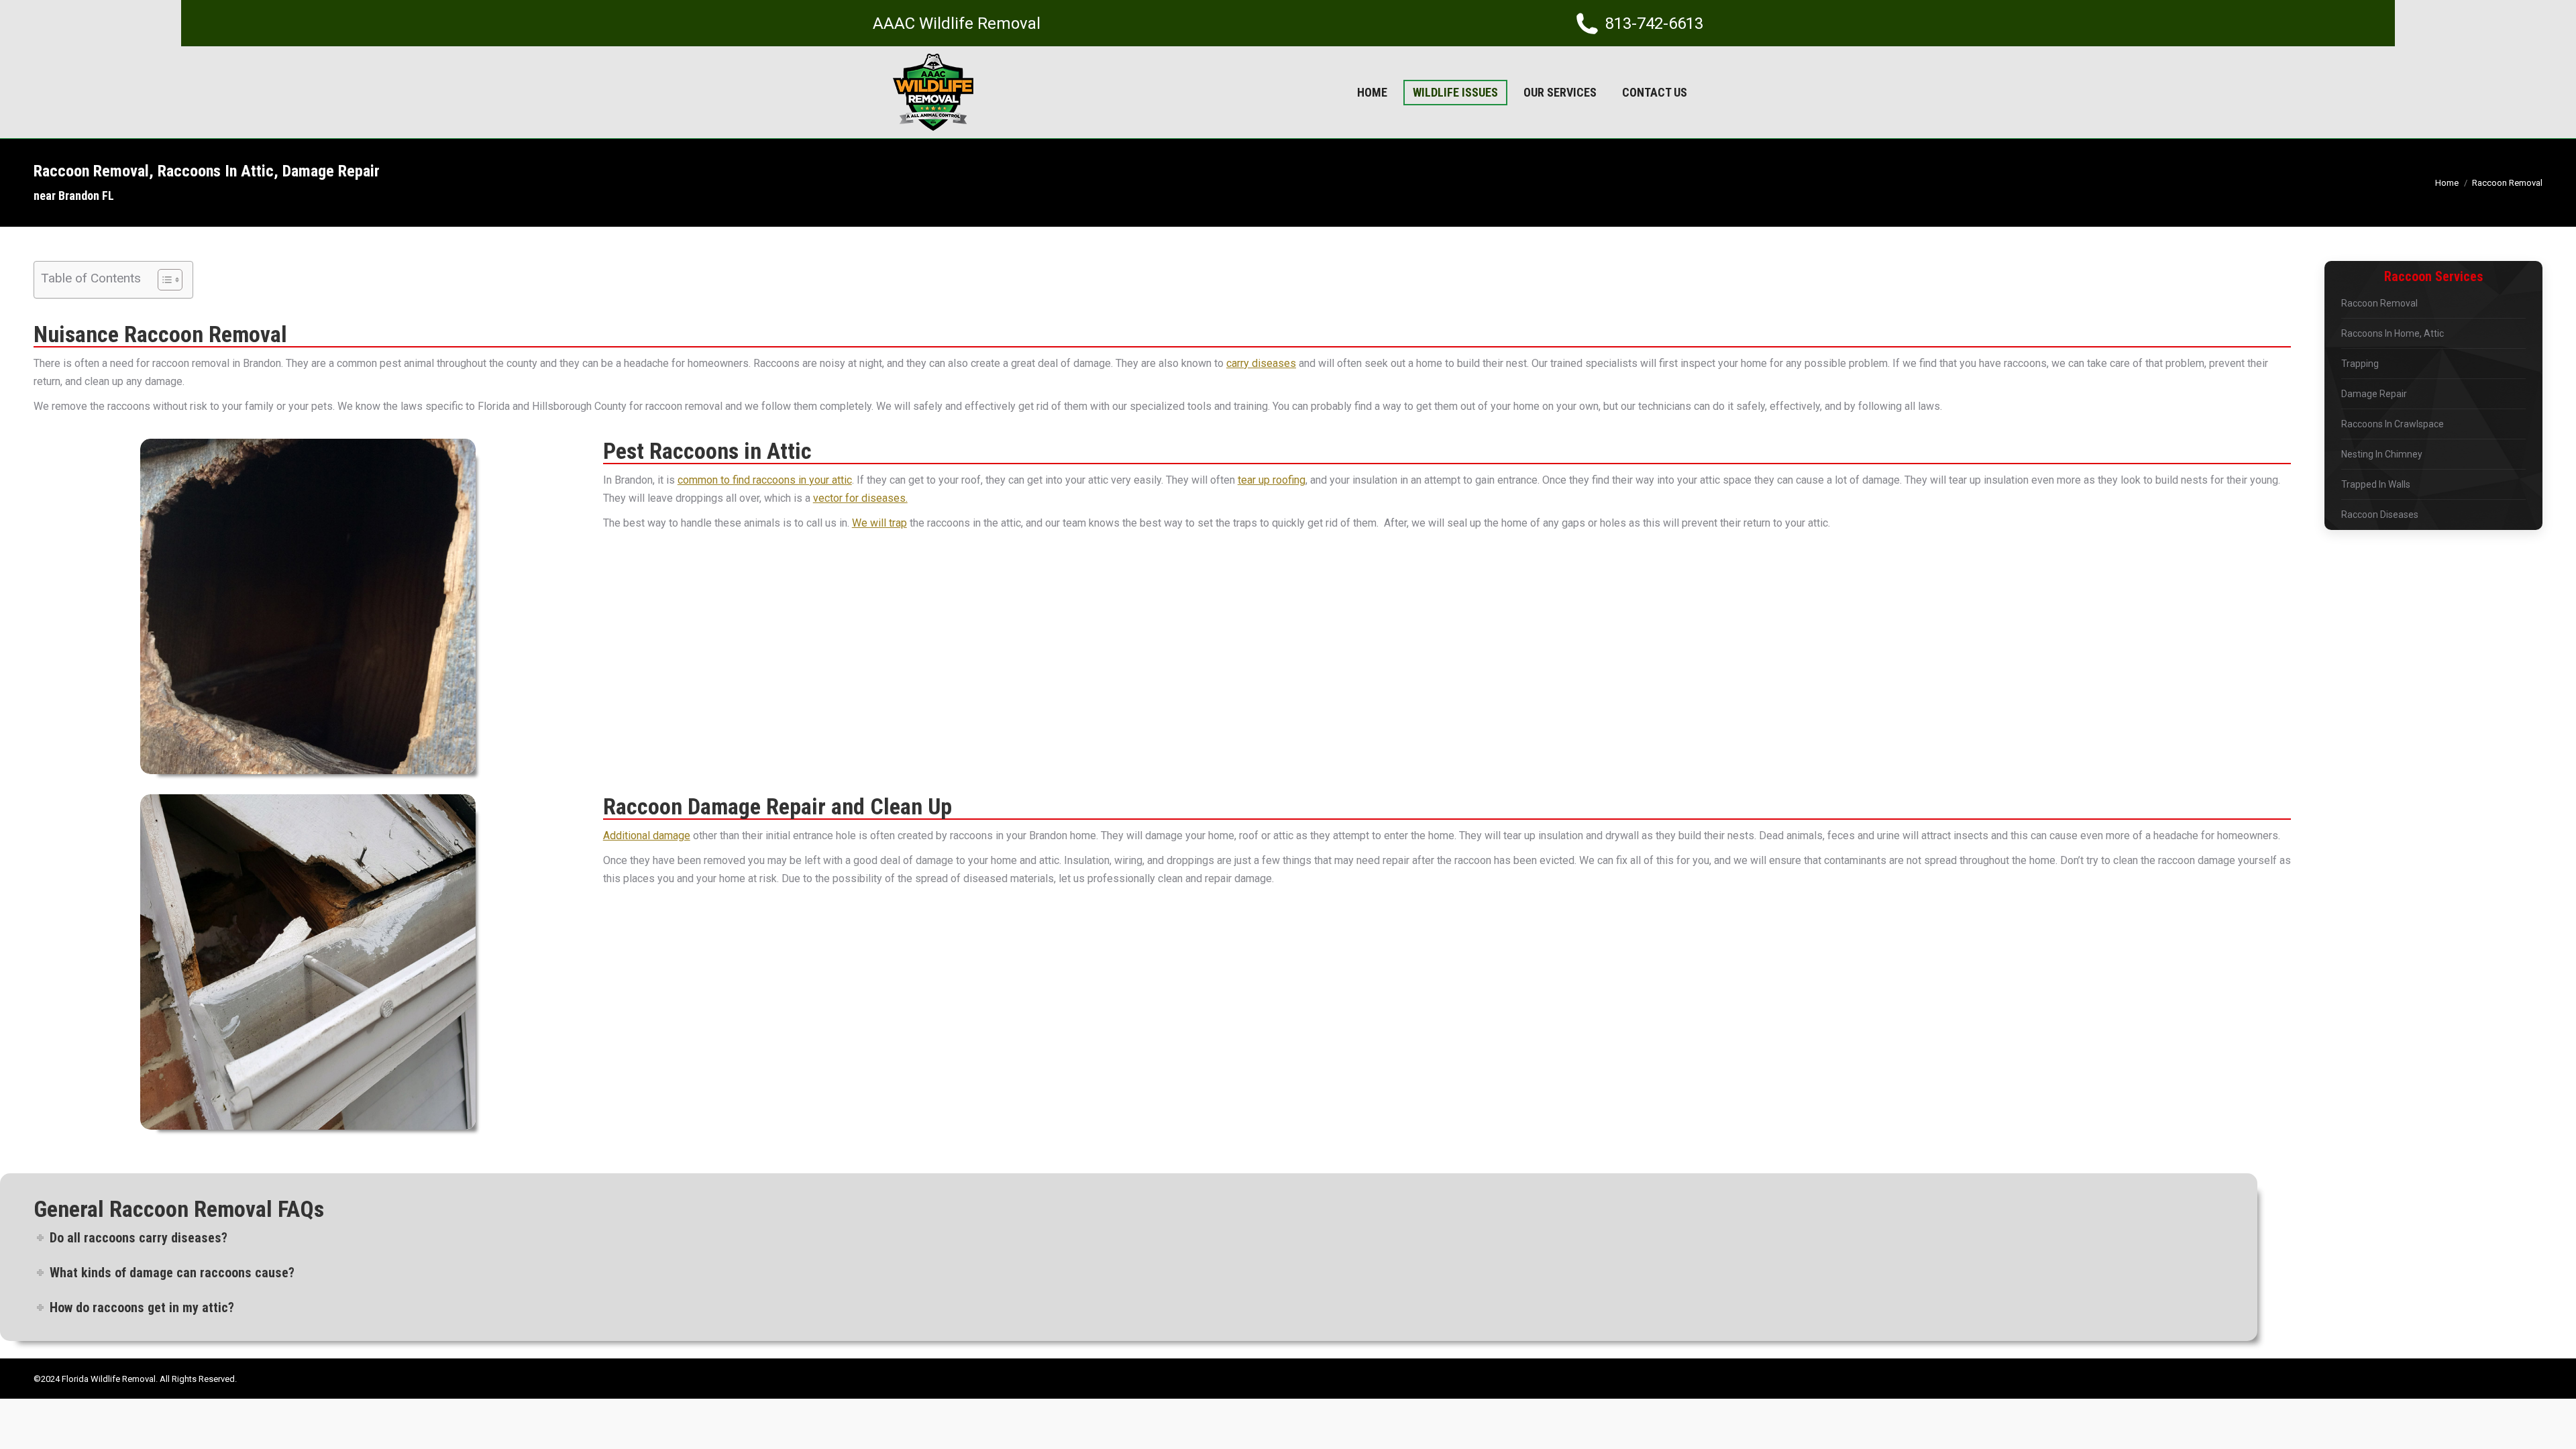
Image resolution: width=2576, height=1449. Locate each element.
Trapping (2360, 364)
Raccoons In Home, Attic (2393, 333)
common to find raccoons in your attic (765, 480)
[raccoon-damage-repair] (308, 962)
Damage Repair (2374, 394)
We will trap (879, 523)
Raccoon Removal (2379, 303)
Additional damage (647, 836)
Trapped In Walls (2376, 484)
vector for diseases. (860, 498)
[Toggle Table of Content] (163, 280)
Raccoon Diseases (2380, 515)
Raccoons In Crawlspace (2393, 424)
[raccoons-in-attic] (308, 606)
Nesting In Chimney (2382, 454)
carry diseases (1261, 363)
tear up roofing (1272, 480)
